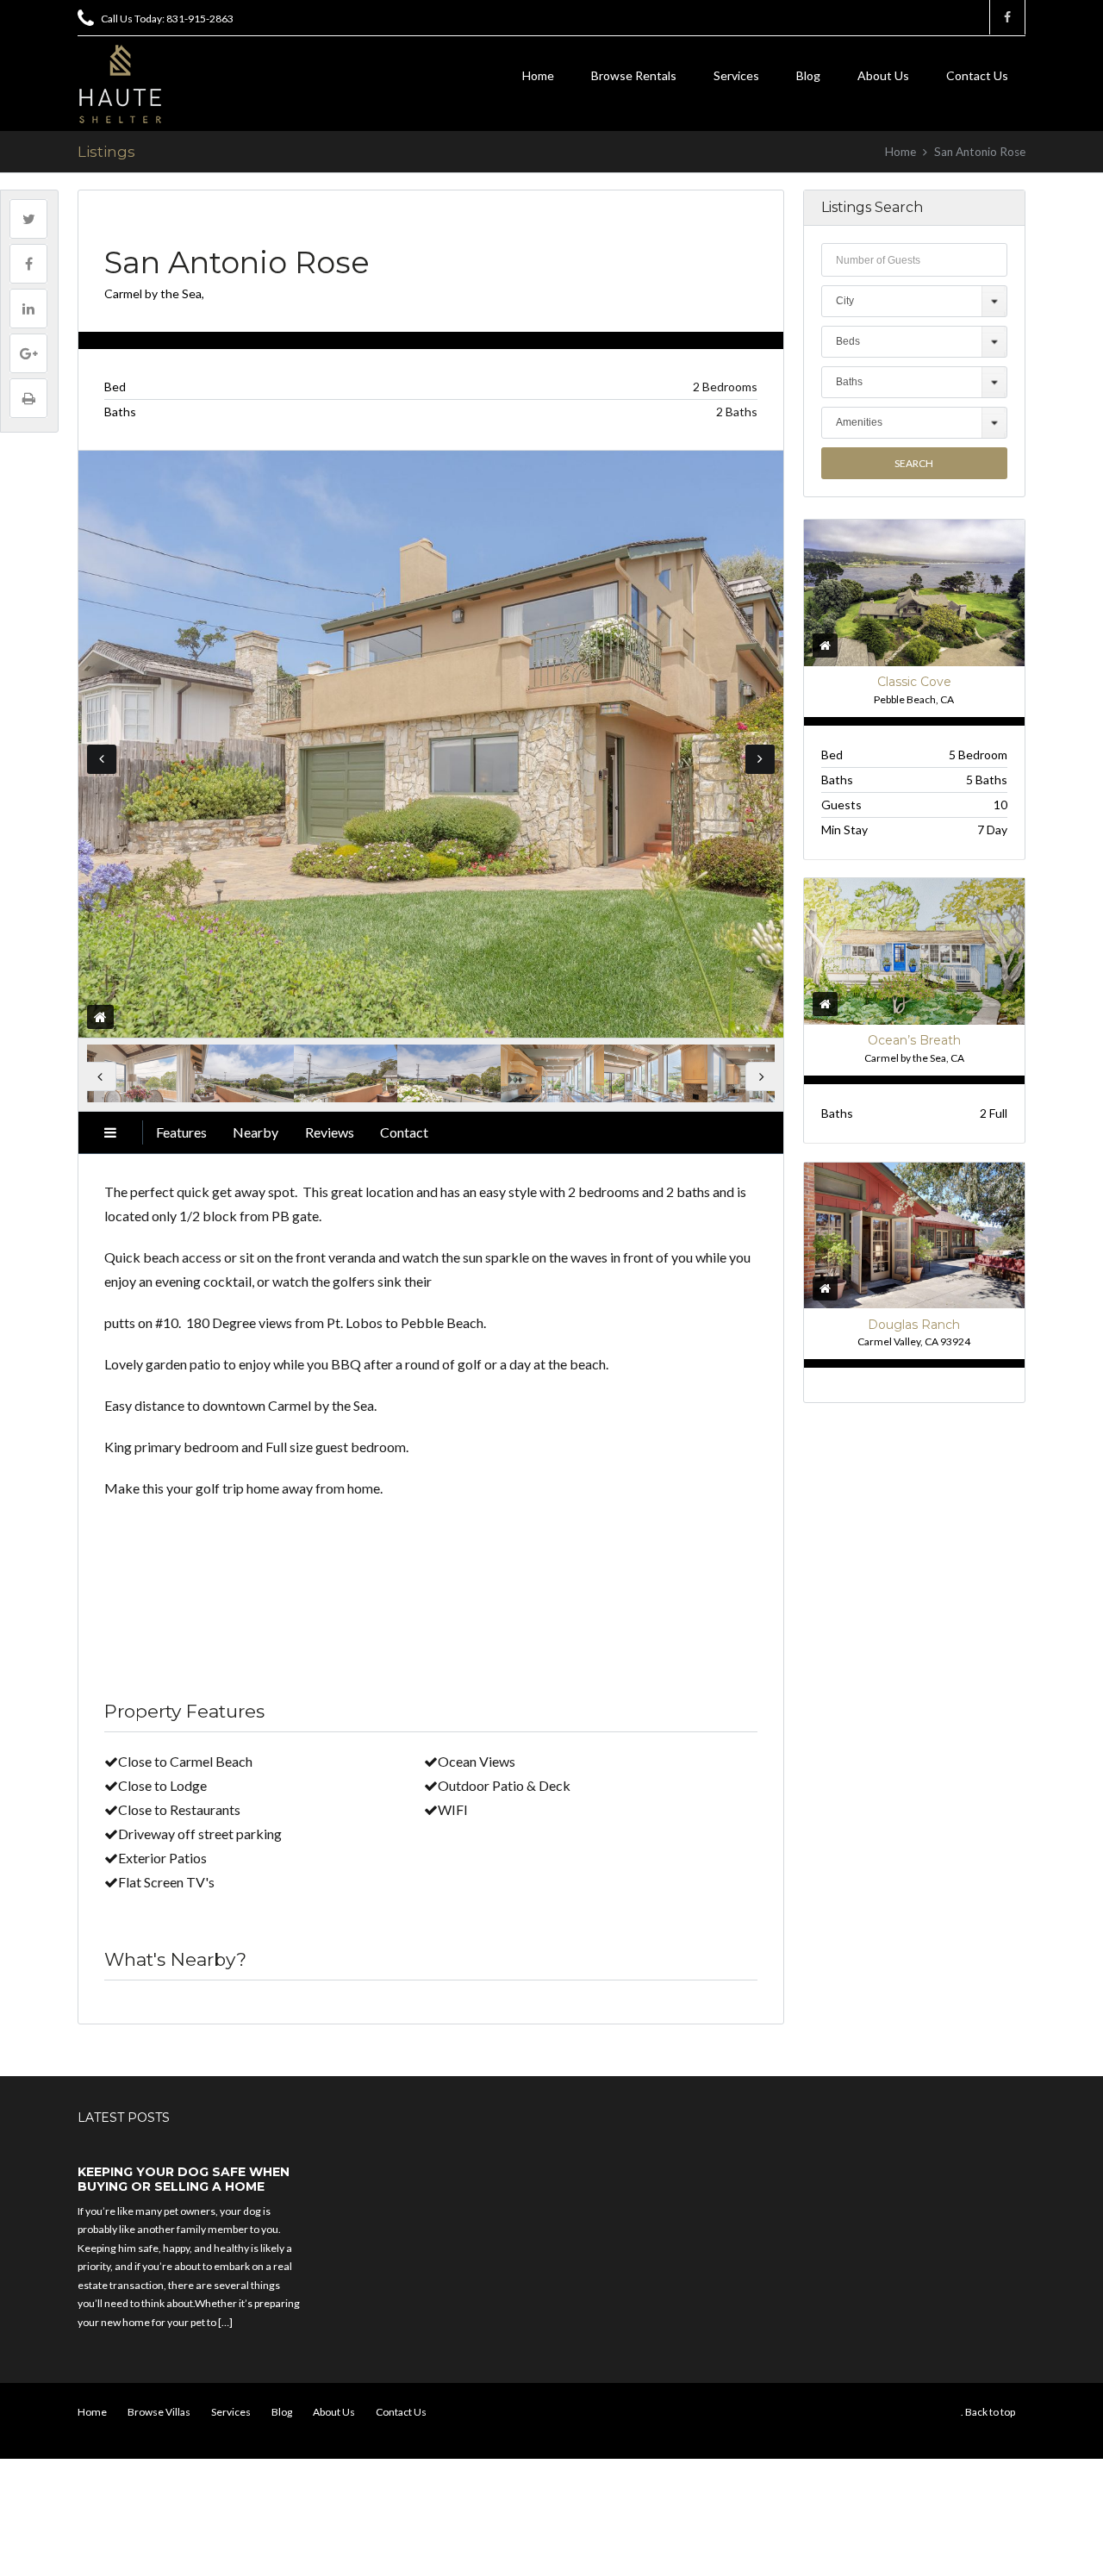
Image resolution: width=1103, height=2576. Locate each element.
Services (736, 75)
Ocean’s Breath (914, 1040)
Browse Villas (159, 2412)
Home (538, 75)
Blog (808, 75)
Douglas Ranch (914, 1325)
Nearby (255, 1132)
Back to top (990, 2412)
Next (760, 759)
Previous (102, 759)
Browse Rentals (634, 75)
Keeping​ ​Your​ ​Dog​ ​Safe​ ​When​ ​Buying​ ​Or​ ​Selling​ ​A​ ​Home (185, 2180)
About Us (883, 75)
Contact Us (977, 75)
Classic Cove (914, 682)
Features (181, 1132)
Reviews (330, 1132)
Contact (404, 1132)
